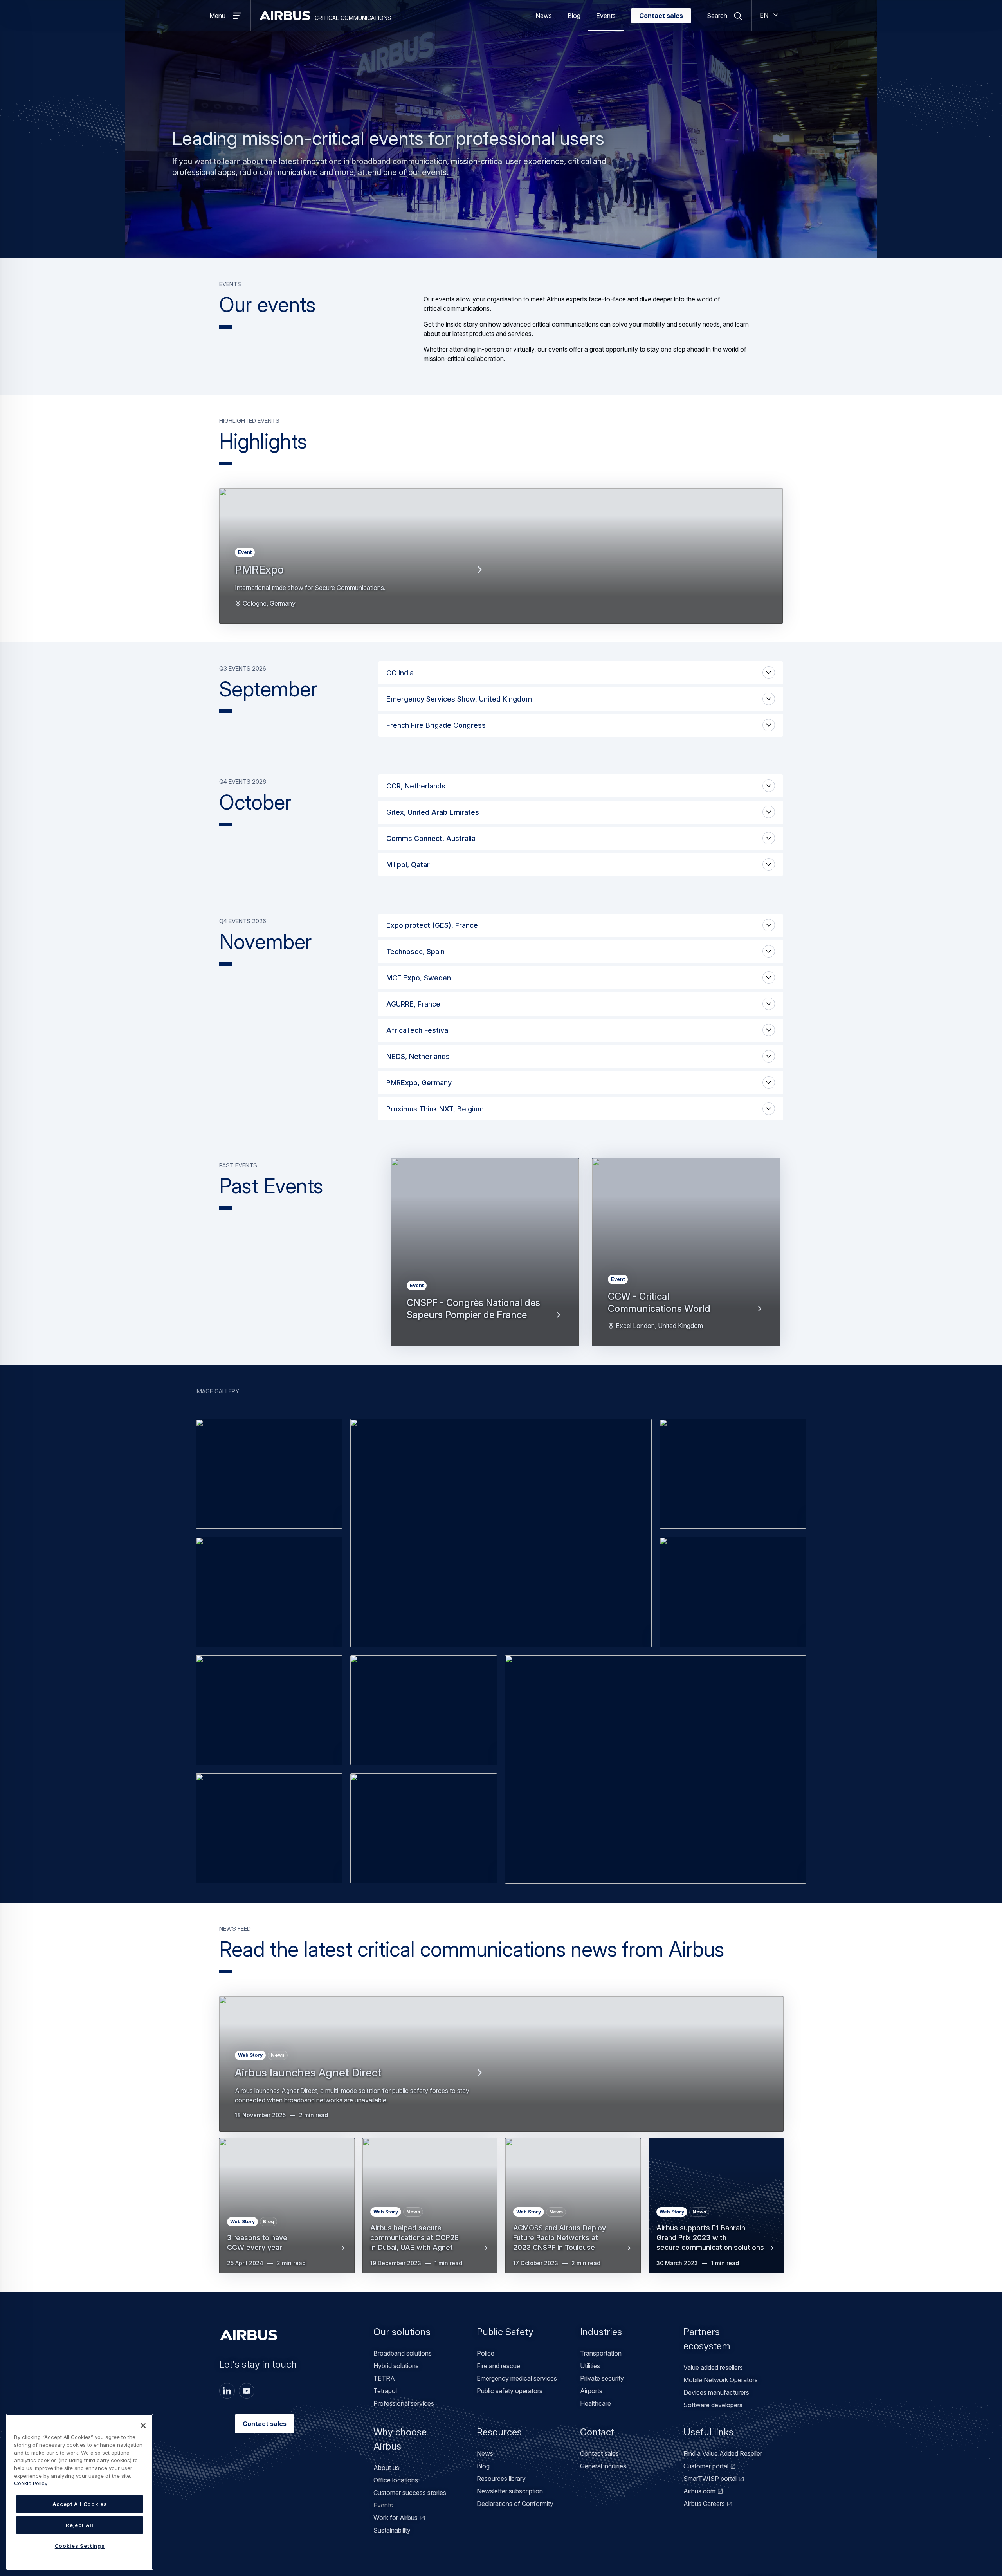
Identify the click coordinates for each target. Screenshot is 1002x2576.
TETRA (384, 2378)
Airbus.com (699, 2491)
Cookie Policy (31, 2483)
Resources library (501, 2479)
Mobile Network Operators (721, 2380)
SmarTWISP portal (710, 2479)
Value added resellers (713, 2367)
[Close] (143, 2426)
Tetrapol (385, 2391)
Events (606, 16)
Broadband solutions (403, 2353)
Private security (602, 2378)
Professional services (404, 2403)
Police (486, 2353)
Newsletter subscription (510, 2491)
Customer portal (706, 2466)
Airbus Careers (704, 2504)
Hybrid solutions (396, 2366)
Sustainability (392, 2530)
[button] (269, 1474)
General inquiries (603, 2466)
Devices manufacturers (716, 2392)
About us (386, 2468)
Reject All (80, 2525)
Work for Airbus (396, 2518)
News (544, 16)
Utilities (590, 2366)
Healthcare (596, 2403)
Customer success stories (410, 2493)
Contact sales (661, 16)
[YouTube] (247, 2391)
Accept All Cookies (80, 2504)
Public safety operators (510, 2391)
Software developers (713, 2405)
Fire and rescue (498, 2366)
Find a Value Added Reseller (723, 2453)
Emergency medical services (517, 2378)
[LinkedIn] (227, 2391)
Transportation (601, 2353)
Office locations (396, 2480)
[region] (80, 2492)
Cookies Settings (80, 2546)
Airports (591, 2391)
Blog (574, 16)
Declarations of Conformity (515, 2504)
